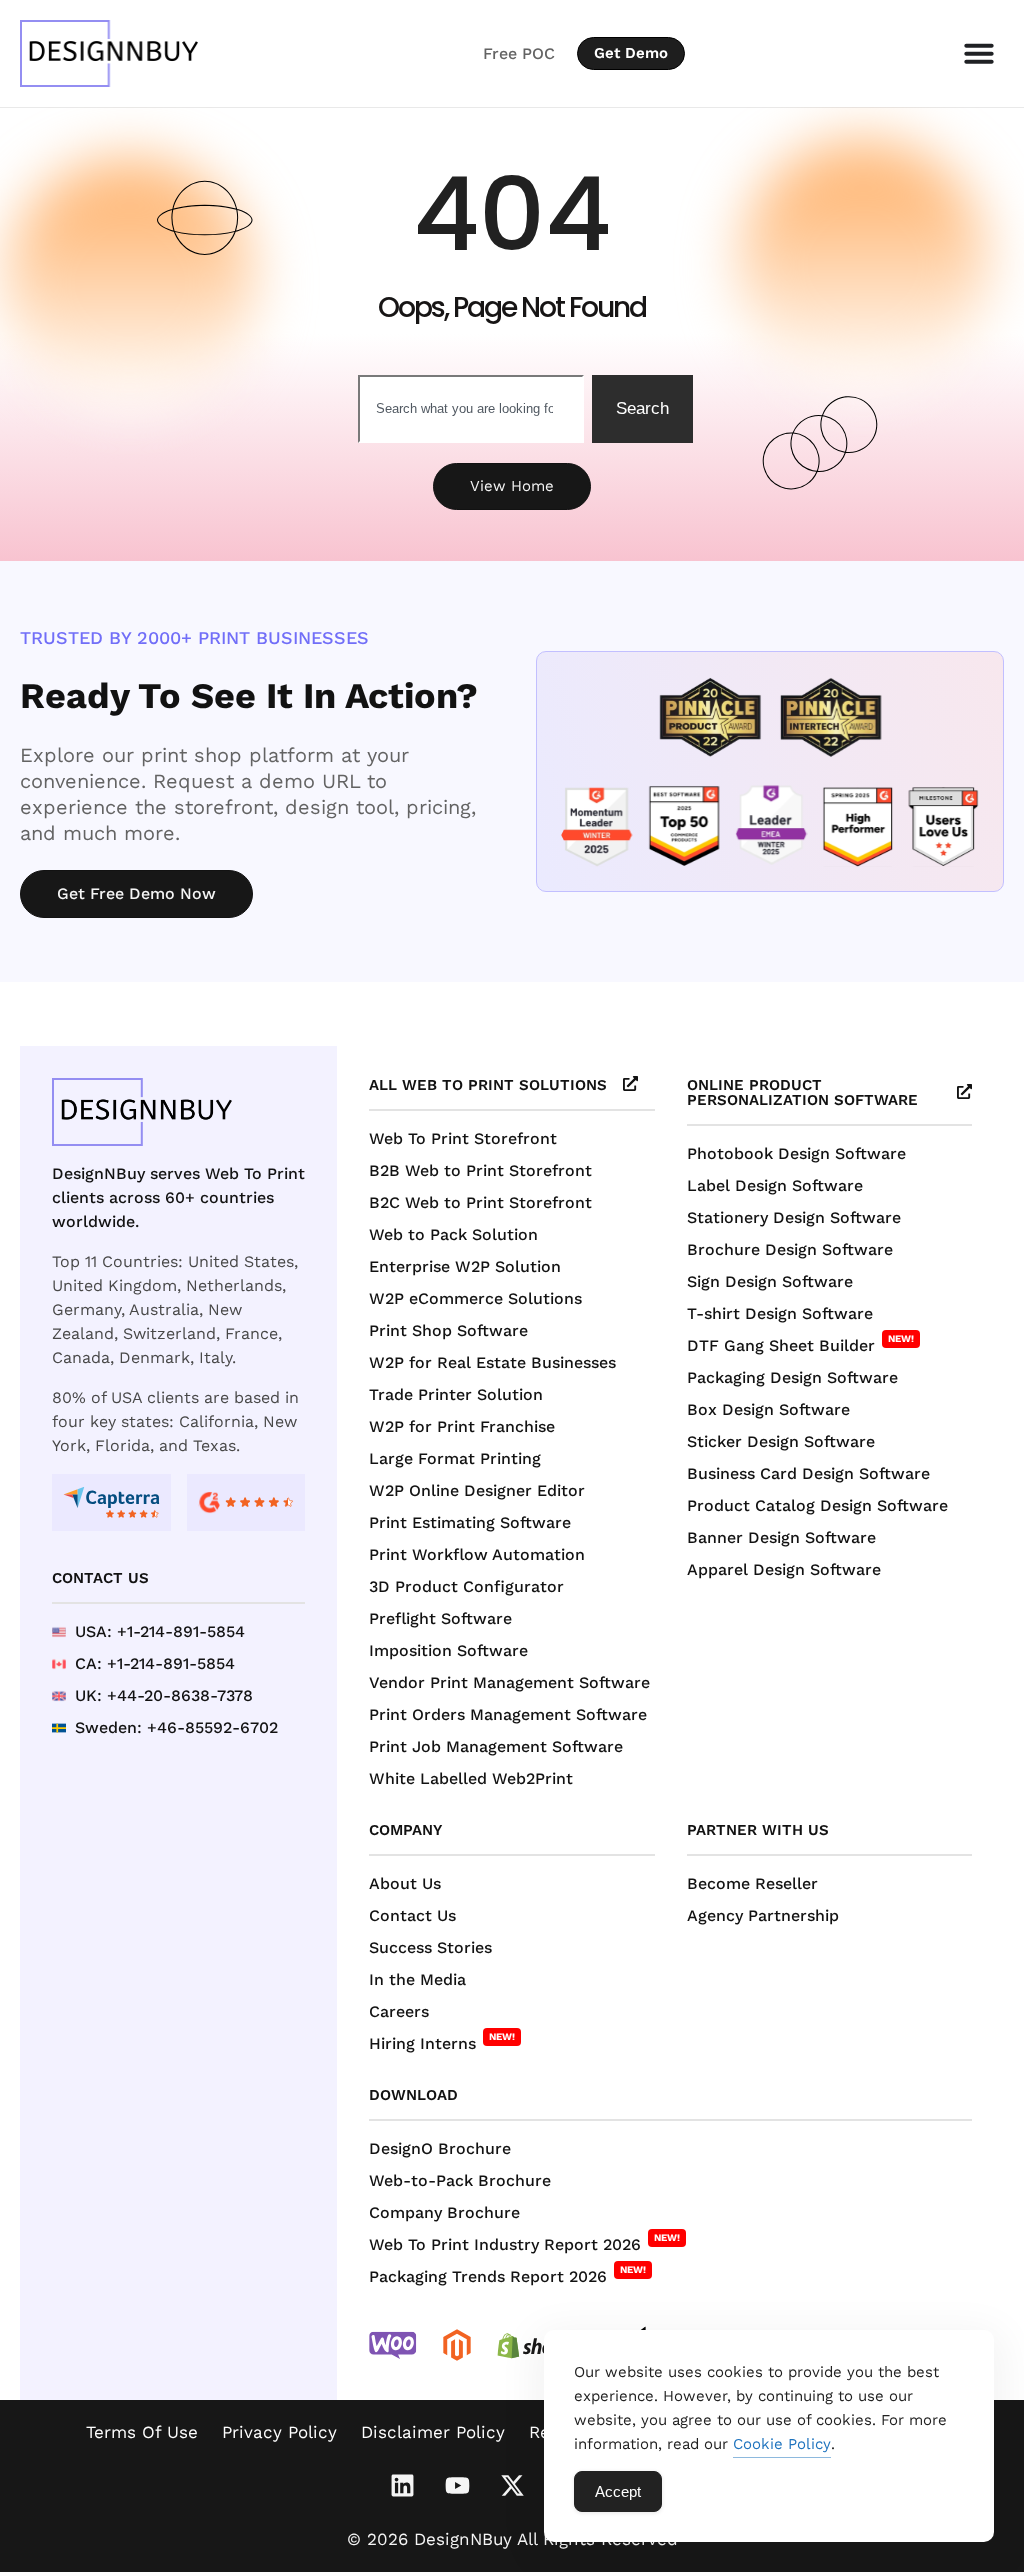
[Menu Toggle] (979, 53)
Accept (618, 2491)
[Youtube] (457, 2485)
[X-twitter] (512, 2485)
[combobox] (470, 409)
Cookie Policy (782, 2444)
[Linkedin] (402, 2485)
